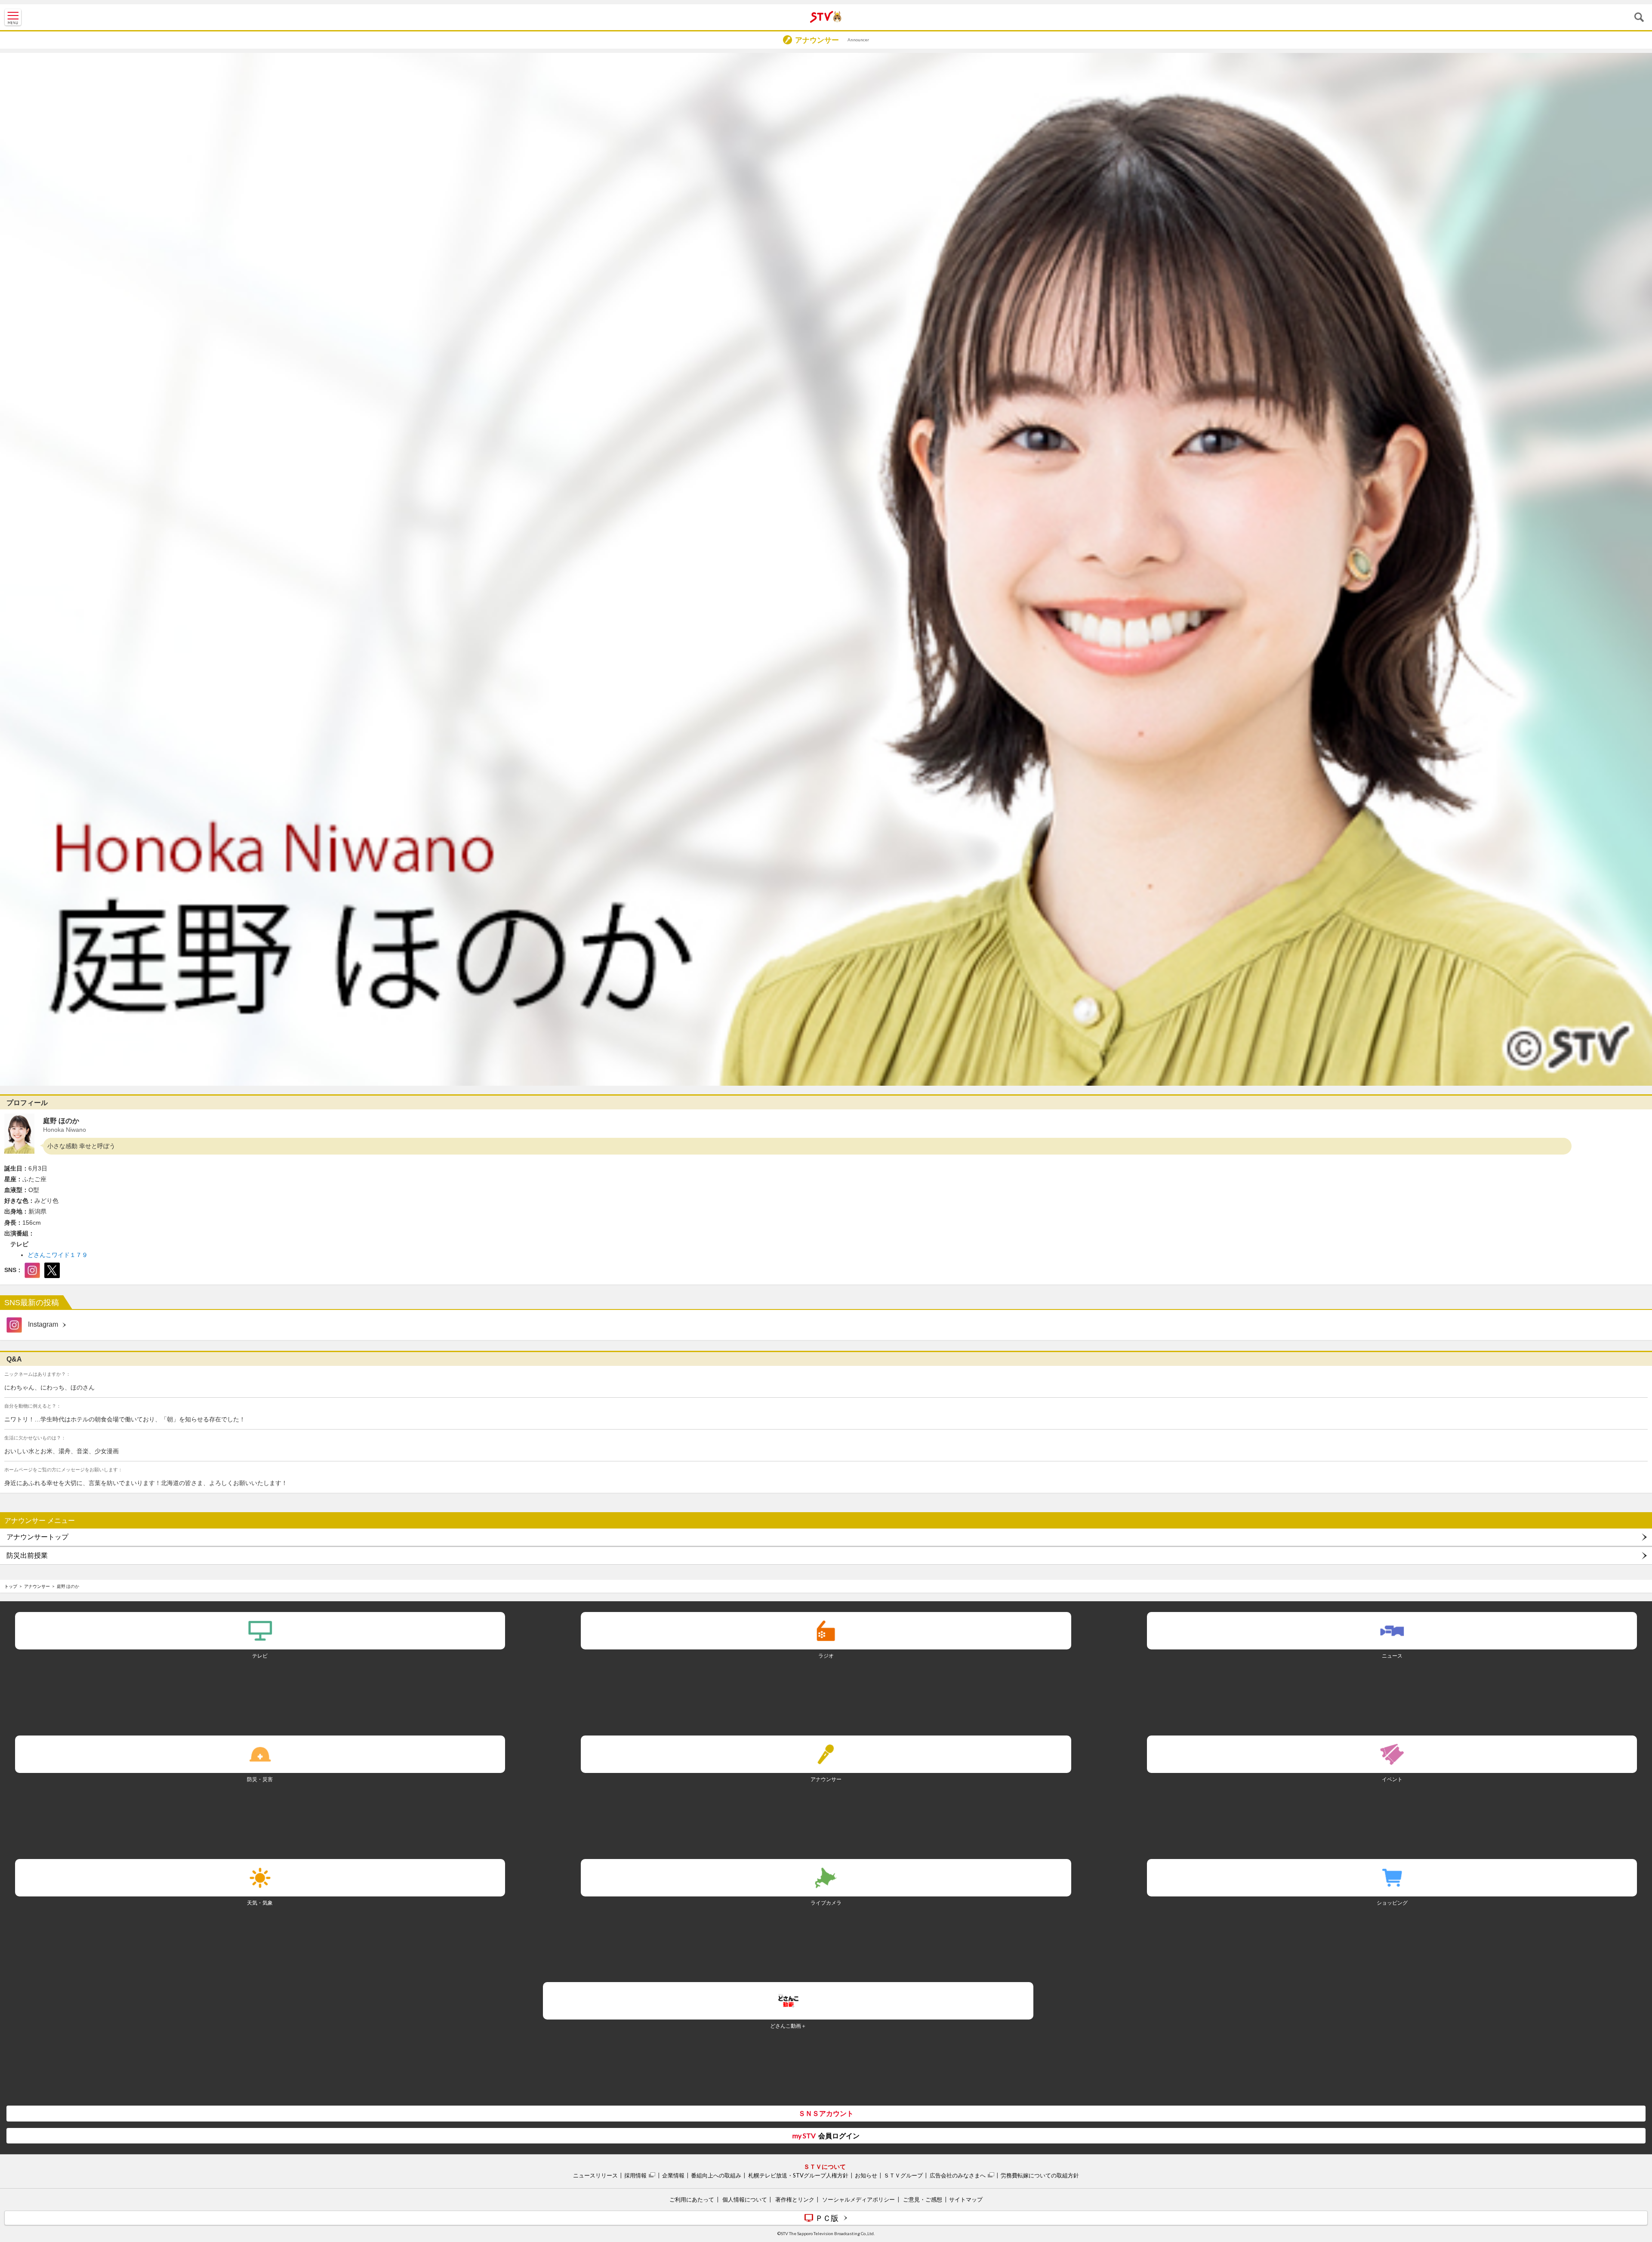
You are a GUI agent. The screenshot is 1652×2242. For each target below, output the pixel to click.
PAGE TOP (1637, 2184)
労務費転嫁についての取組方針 (1040, 2175)
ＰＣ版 (827, 2218)
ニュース (1392, 1656)
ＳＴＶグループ (903, 2175)
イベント (1392, 1779)
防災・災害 (260, 1779)
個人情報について (745, 2199)
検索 (1639, 17)
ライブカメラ (826, 1903)
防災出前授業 (27, 1555)
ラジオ (826, 1656)
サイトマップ (966, 2199)
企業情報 (673, 2175)
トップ (11, 1586)
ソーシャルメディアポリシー (858, 2199)
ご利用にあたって (692, 2199)
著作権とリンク (795, 2199)
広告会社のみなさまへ (958, 2175)
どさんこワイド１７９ (58, 1255)
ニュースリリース (595, 2175)
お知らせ (866, 2175)
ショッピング (1392, 1903)
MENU (13, 17)
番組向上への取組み (716, 2175)
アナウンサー (37, 1586)
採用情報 (635, 2175)
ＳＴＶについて (825, 2166)
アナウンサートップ (37, 1537)
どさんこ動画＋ (788, 2026)
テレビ (260, 1656)
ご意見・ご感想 (923, 2199)
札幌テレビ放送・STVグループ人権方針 (798, 2175)
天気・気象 (260, 1903)
